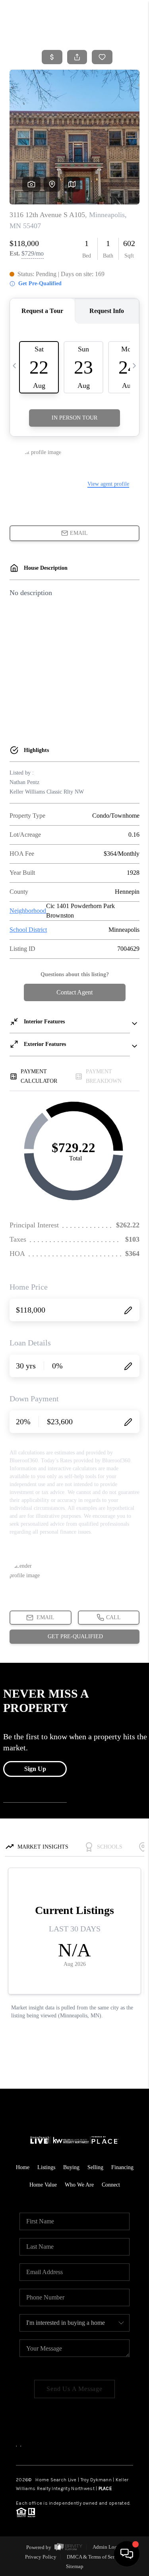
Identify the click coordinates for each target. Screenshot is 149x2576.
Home (23, 2167)
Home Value (43, 2185)
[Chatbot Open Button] (127, 2554)
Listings (46, 2167)
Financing (122, 2167)
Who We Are (79, 2185)
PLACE (105, 2488)
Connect (111, 2185)
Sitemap (75, 2566)
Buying (71, 2167)
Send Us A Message (74, 2389)
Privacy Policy (41, 2557)
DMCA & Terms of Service (95, 2557)
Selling (95, 2167)
